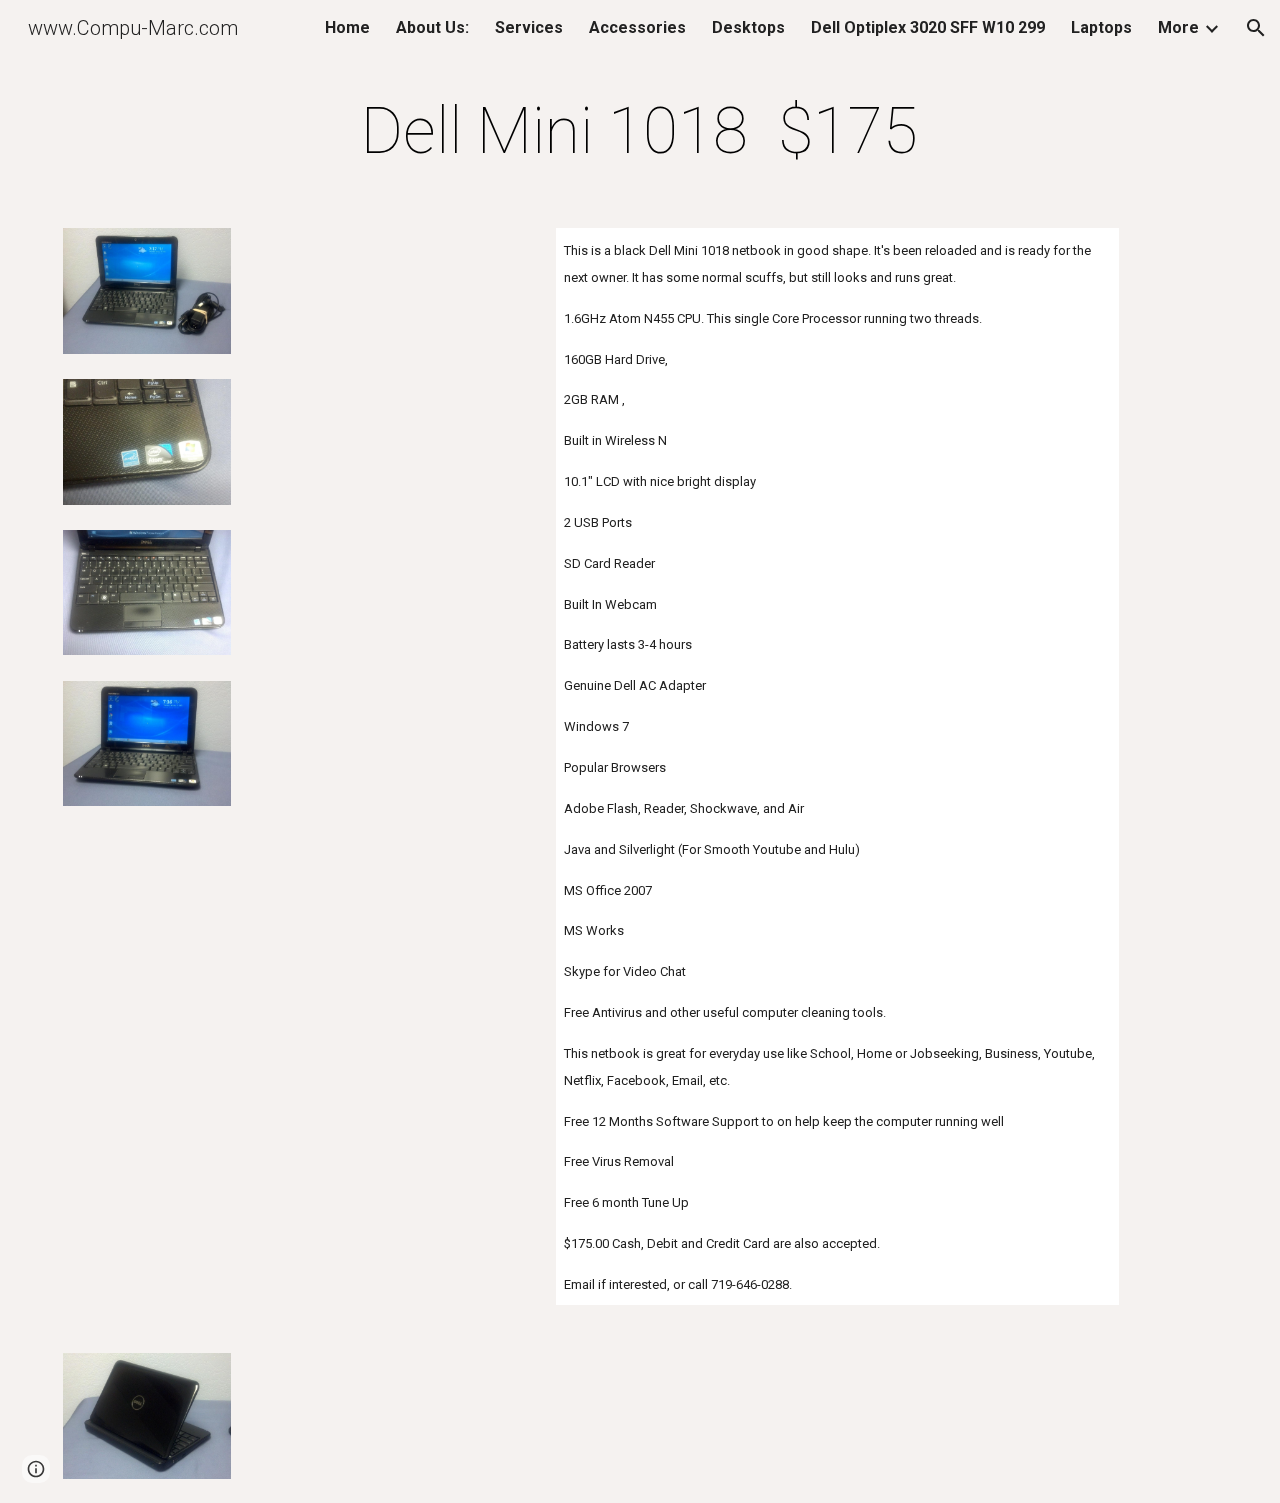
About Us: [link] (432, 27)
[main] (640, 132)
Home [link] (347, 27)
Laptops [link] (1101, 27)
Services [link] (529, 27)
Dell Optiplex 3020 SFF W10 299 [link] (928, 27)
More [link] (1178, 27)
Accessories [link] (637, 27)
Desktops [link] (748, 27)
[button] (1256, 28)
